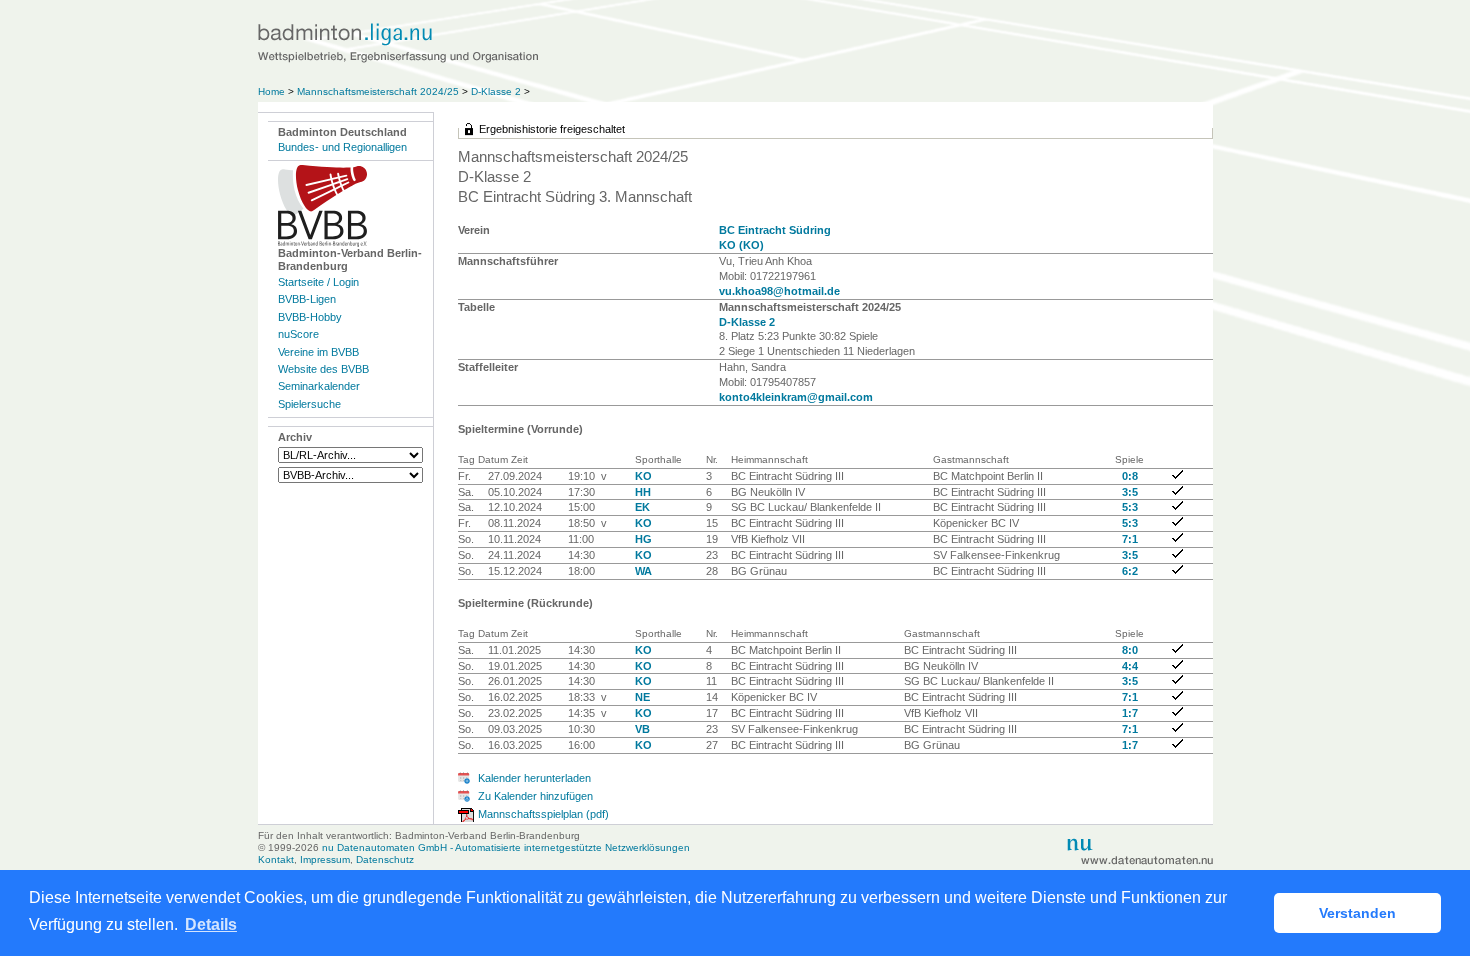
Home (271, 91)
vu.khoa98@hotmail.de (779, 291)
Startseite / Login (318, 282)
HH (643, 492)
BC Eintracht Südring (775, 230)
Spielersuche (309, 404)
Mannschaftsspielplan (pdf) (543, 814)
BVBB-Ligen (307, 299)
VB (642, 729)
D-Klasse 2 (496, 91)
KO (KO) (741, 245)
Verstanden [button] (1357, 913)
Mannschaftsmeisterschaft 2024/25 (378, 91)
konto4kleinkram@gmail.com (796, 397)
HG (643, 539)
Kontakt (276, 859)
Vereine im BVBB (318, 352)
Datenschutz (385, 859)
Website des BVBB (323, 369)
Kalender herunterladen (534, 778)
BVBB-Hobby (310, 317)
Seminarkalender (319, 386)
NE (642, 697)
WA (643, 571)
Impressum (325, 859)
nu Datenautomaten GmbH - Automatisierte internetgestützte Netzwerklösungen (506, 847)
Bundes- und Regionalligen (342, 147)
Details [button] (211, 924)
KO (643, 476)
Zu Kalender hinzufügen (535, 796)
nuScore (298, 334)
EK (642, 507)
